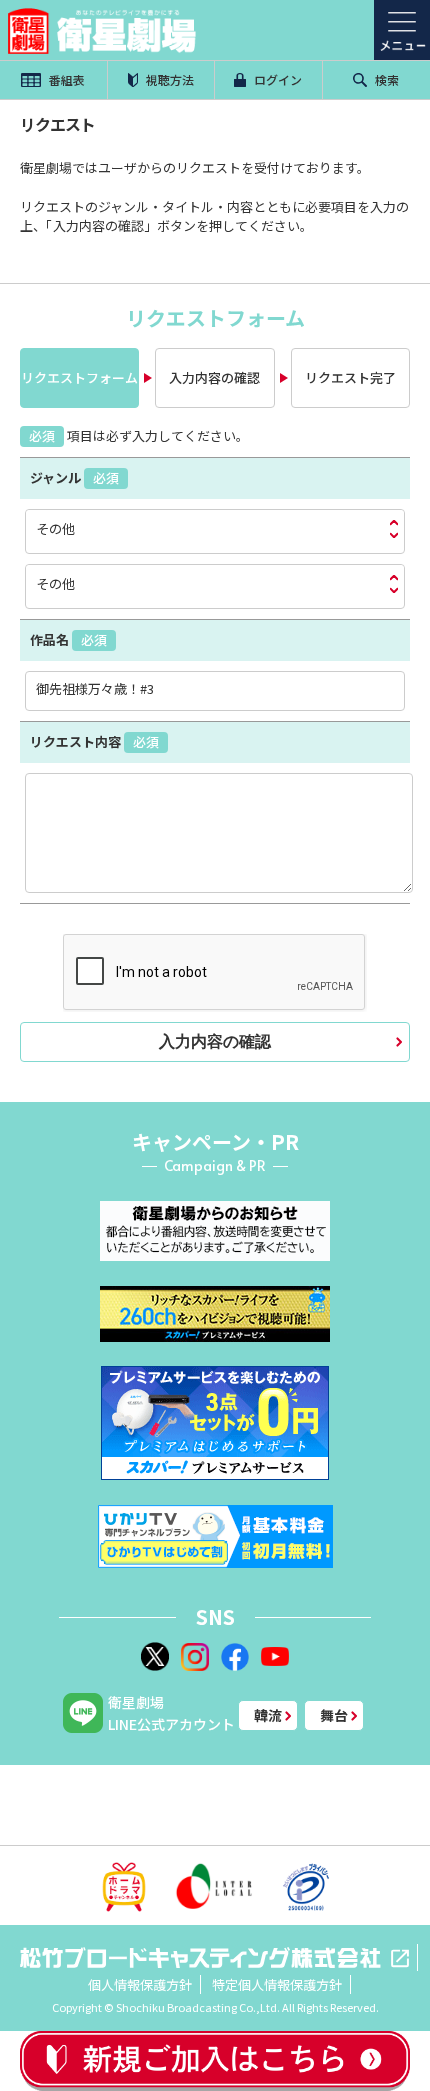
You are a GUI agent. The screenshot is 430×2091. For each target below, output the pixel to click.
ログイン (276, 79)
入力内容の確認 (215, 1041)
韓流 (268, 1715)
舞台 (334, 1715)
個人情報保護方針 (140, 1984)
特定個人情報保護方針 (277, 1984)
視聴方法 (168, 79)
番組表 (65, 79)
